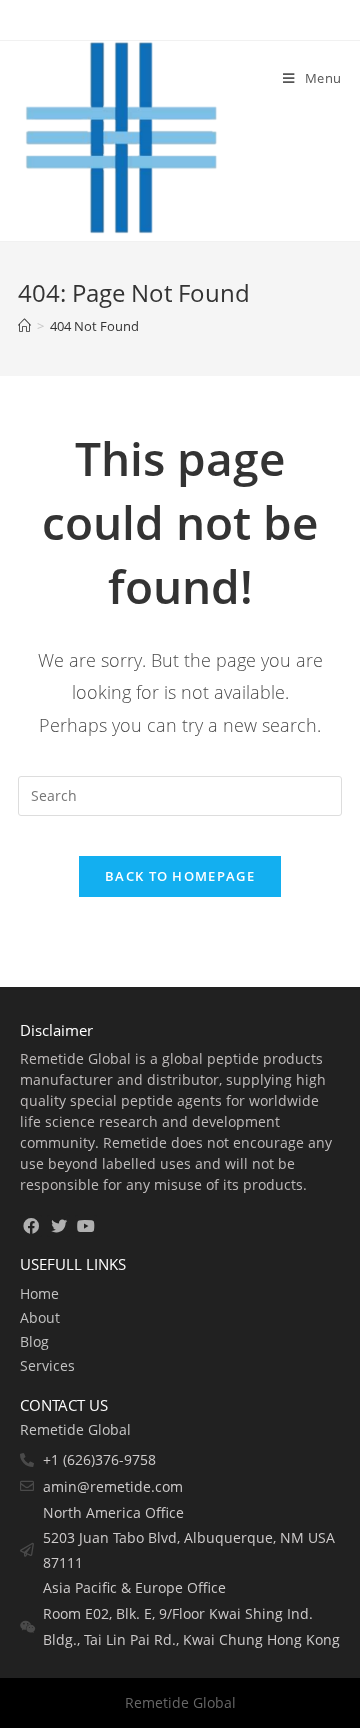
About (40, 1317)
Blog (34, 1341)
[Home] (24, 326)
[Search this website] (180, 794)
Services (47, 1365)
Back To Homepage (180, 876)
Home (39, 1293)
